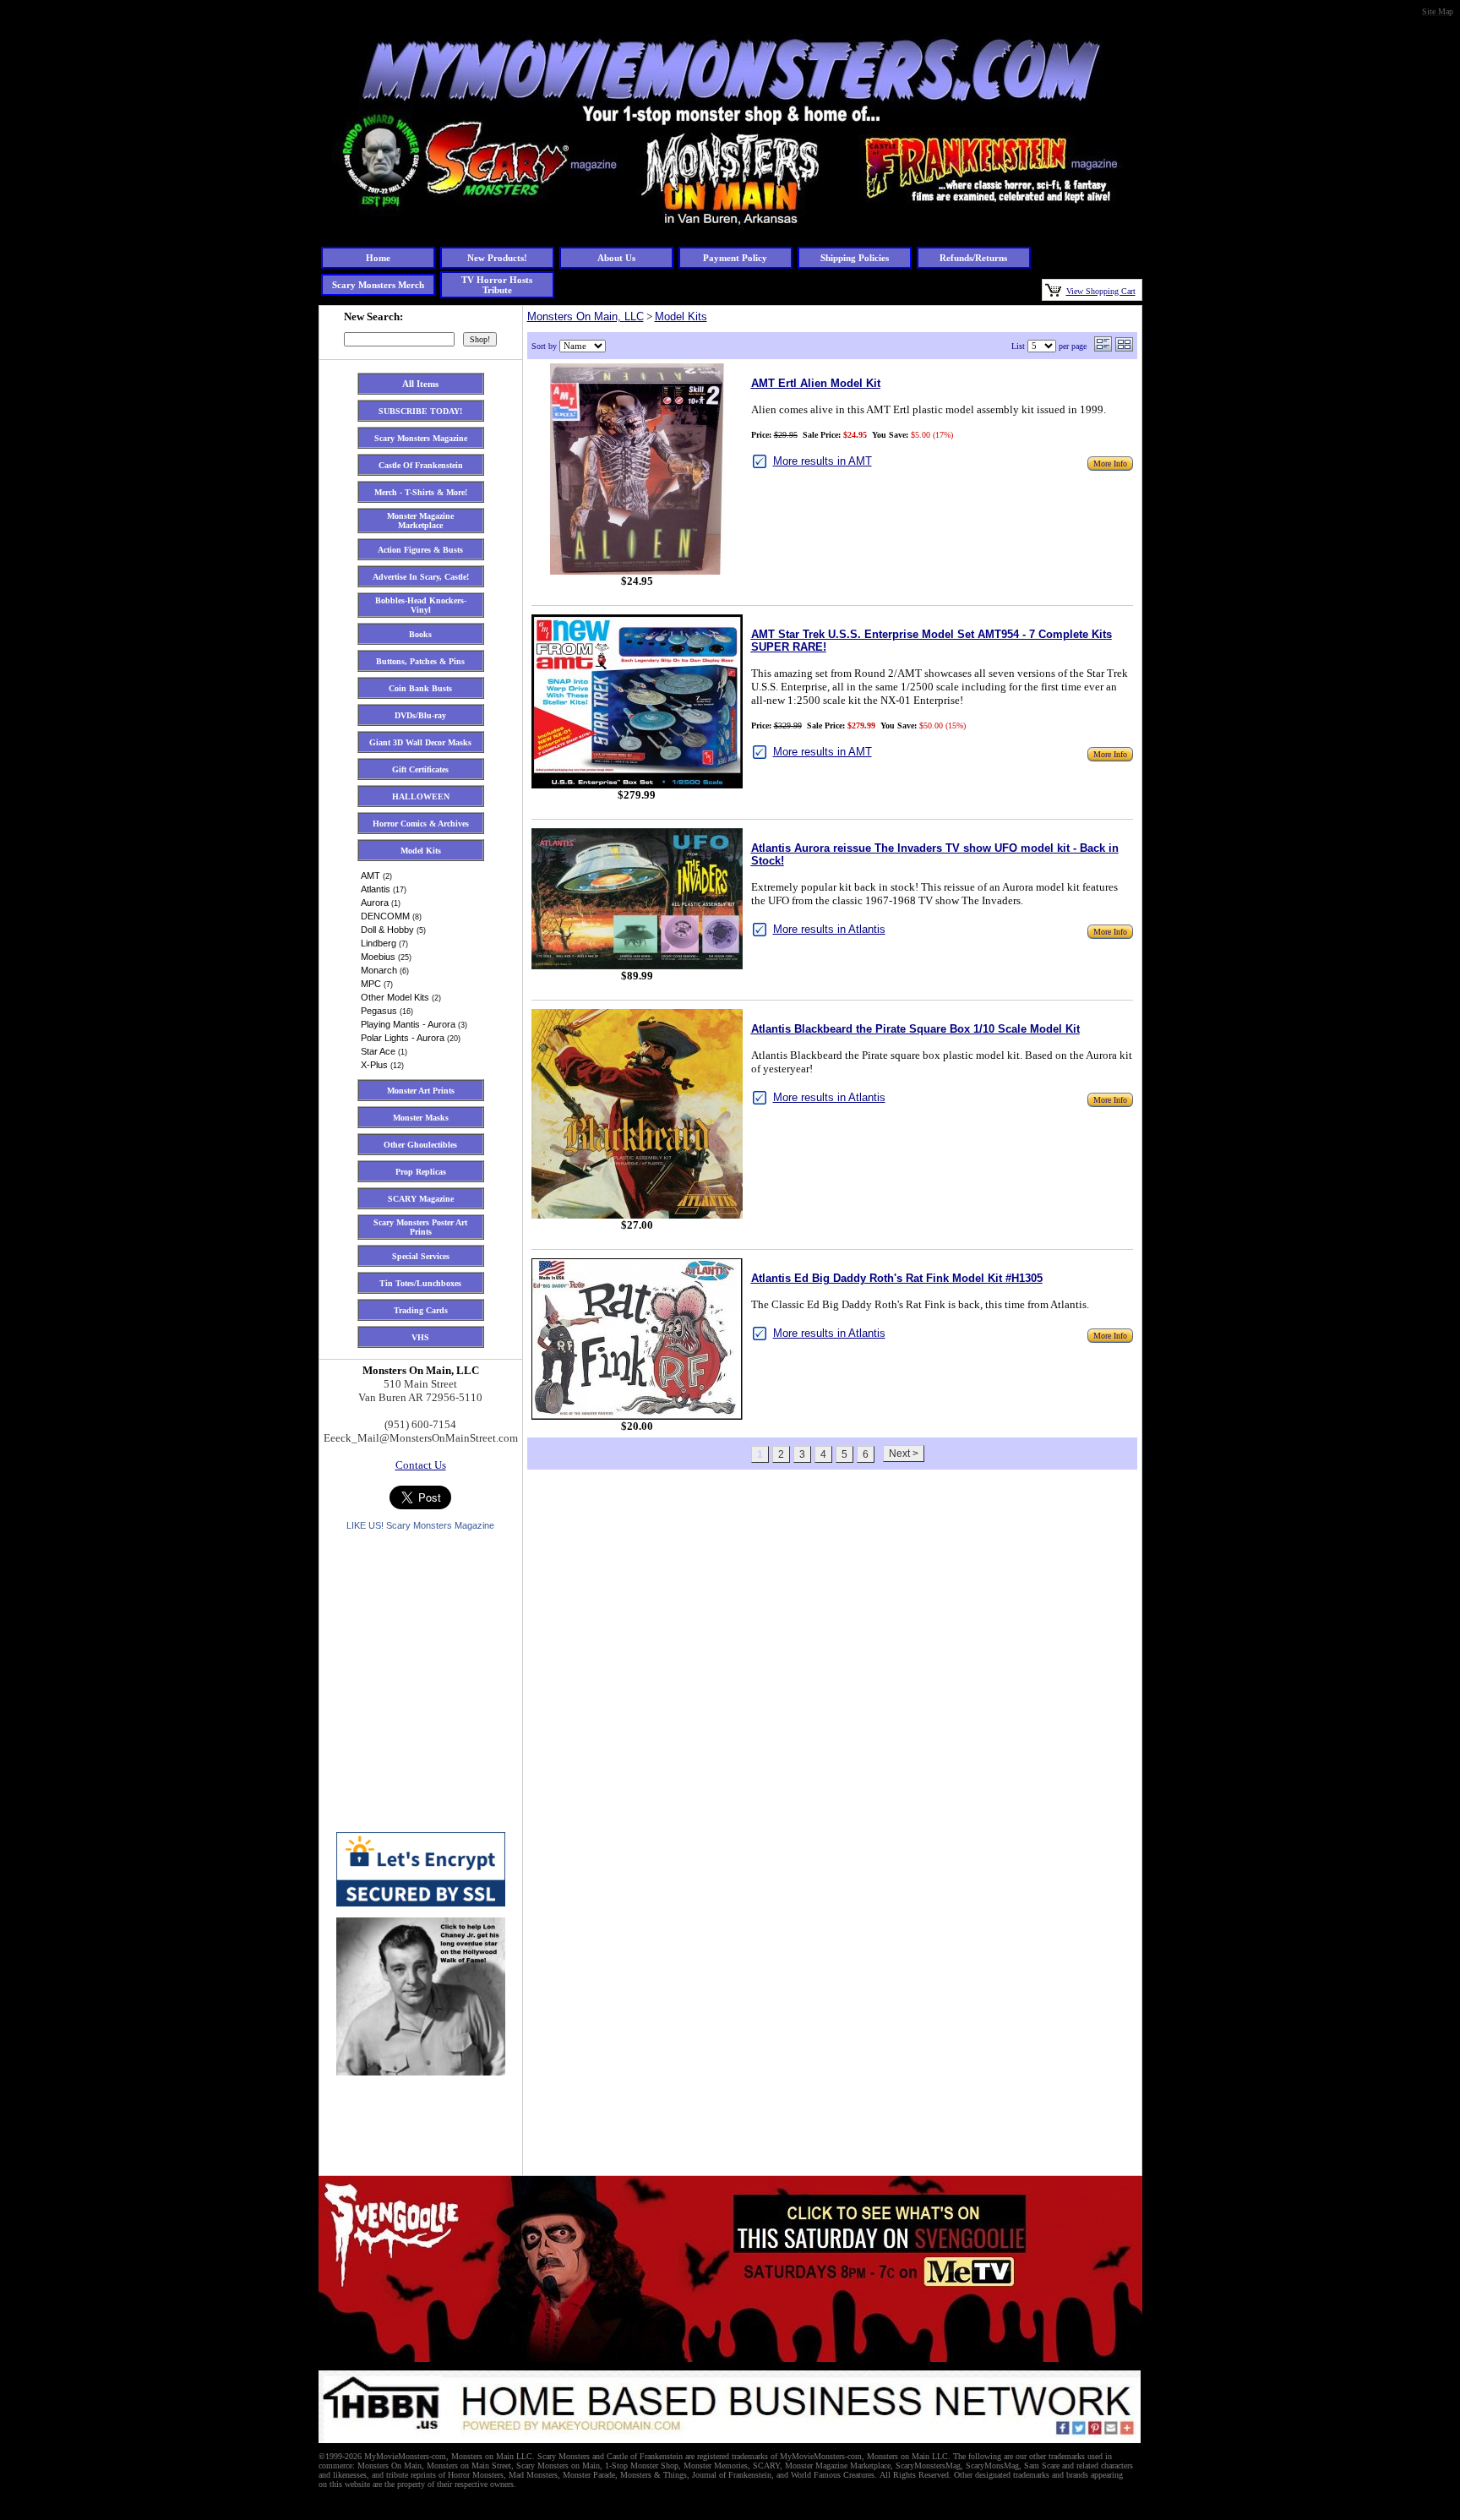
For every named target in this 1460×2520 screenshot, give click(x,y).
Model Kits (681, 316)
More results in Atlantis (829, 929)
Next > (904, 1454)
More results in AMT (823, 461)
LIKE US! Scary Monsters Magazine (420, 1525)
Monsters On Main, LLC (586, 316)
